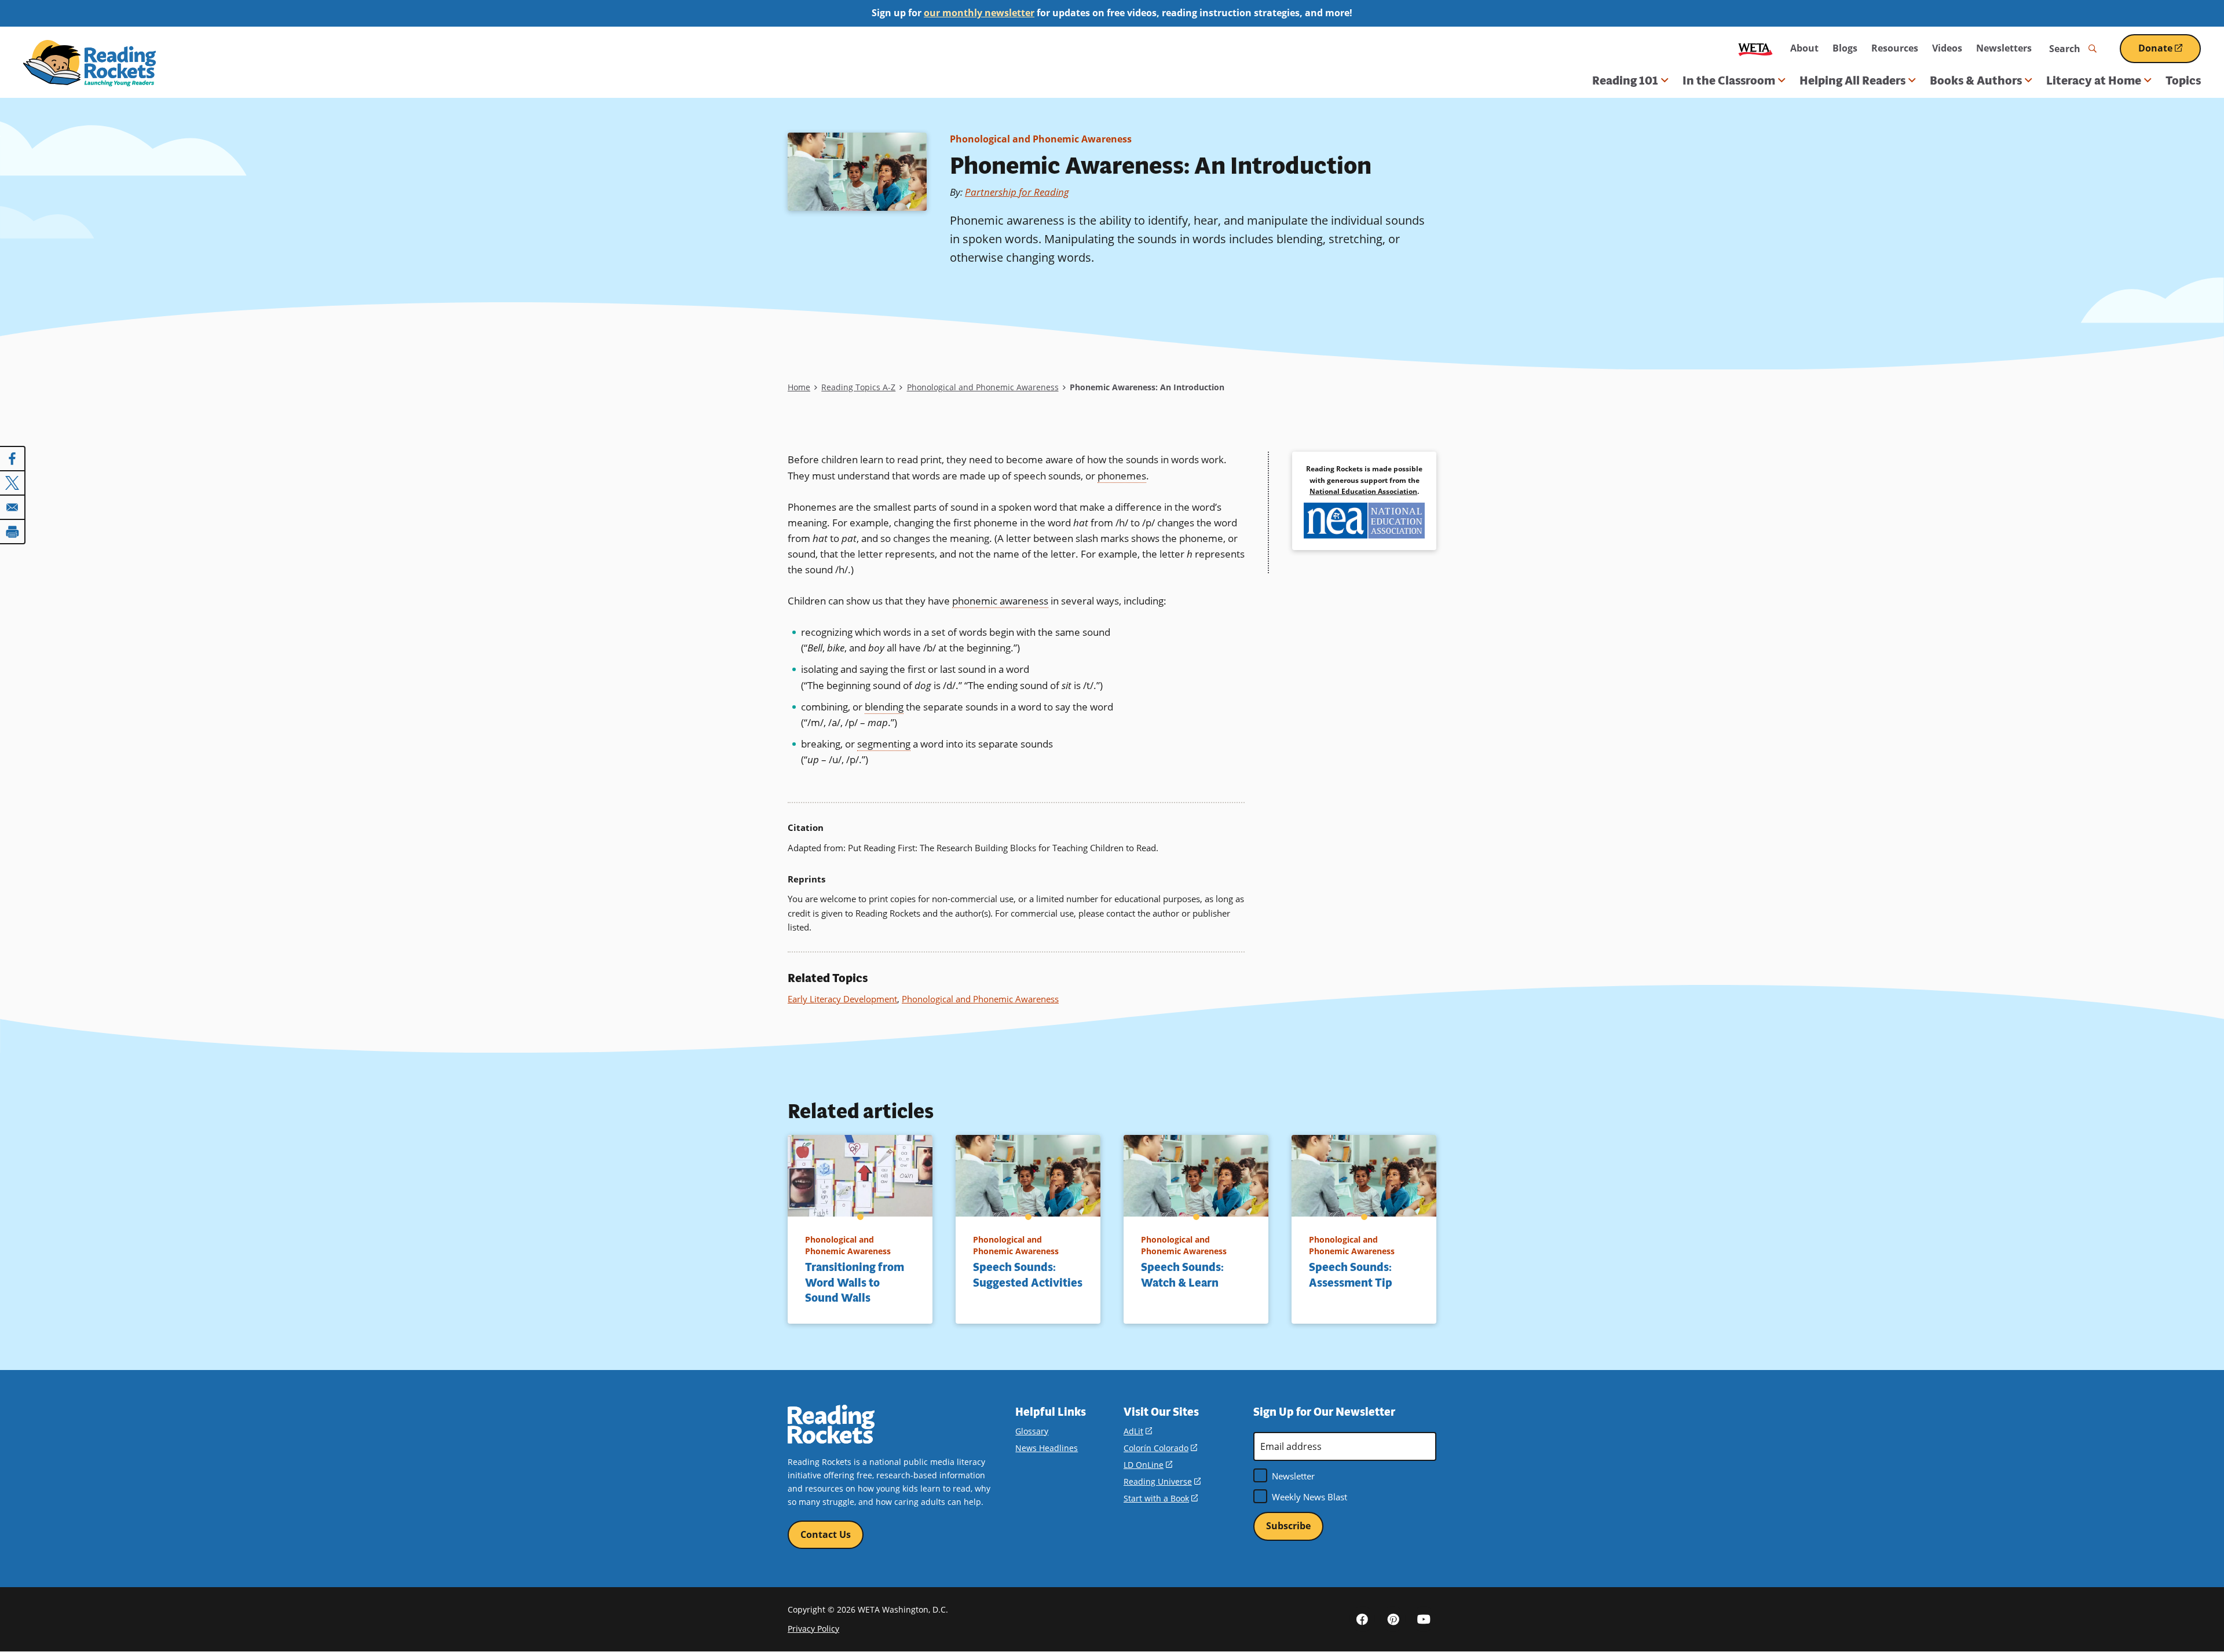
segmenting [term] (884, 744)
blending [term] (884, 707)
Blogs (1845, 48)
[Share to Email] (13, 507)
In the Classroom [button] (1729, 80)
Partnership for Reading (1017, 192)
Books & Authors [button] (1976, 80)
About (1804, 48)
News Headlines (1047, 1448)
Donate (2170, 52)
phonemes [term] (1122, 476)
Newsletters (2004, 48)
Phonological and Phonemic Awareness (1041, 139)
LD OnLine (1148, 1465)
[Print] (13, 532)
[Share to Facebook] (13, 459)
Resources (1895, 48)
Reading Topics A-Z (858, 387)
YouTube (1424, 1619)
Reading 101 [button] (1625, 80)
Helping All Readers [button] (1852, 80)
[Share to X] (13, 483)
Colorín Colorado (1160, 1448)
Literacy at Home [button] (2094, 80)
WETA (1755, 48)
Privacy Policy (813, 1629)
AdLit (1138, 1431)
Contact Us (826, 1534)
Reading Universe (1162, 1481)
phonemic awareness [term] (1000, 601)
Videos (1947, 48)
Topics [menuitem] (2183, 80)
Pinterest (1393, 1619)
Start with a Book (1161, 1498)
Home (799, 387)
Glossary (1032, 1431)
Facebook (1362, 1619)
